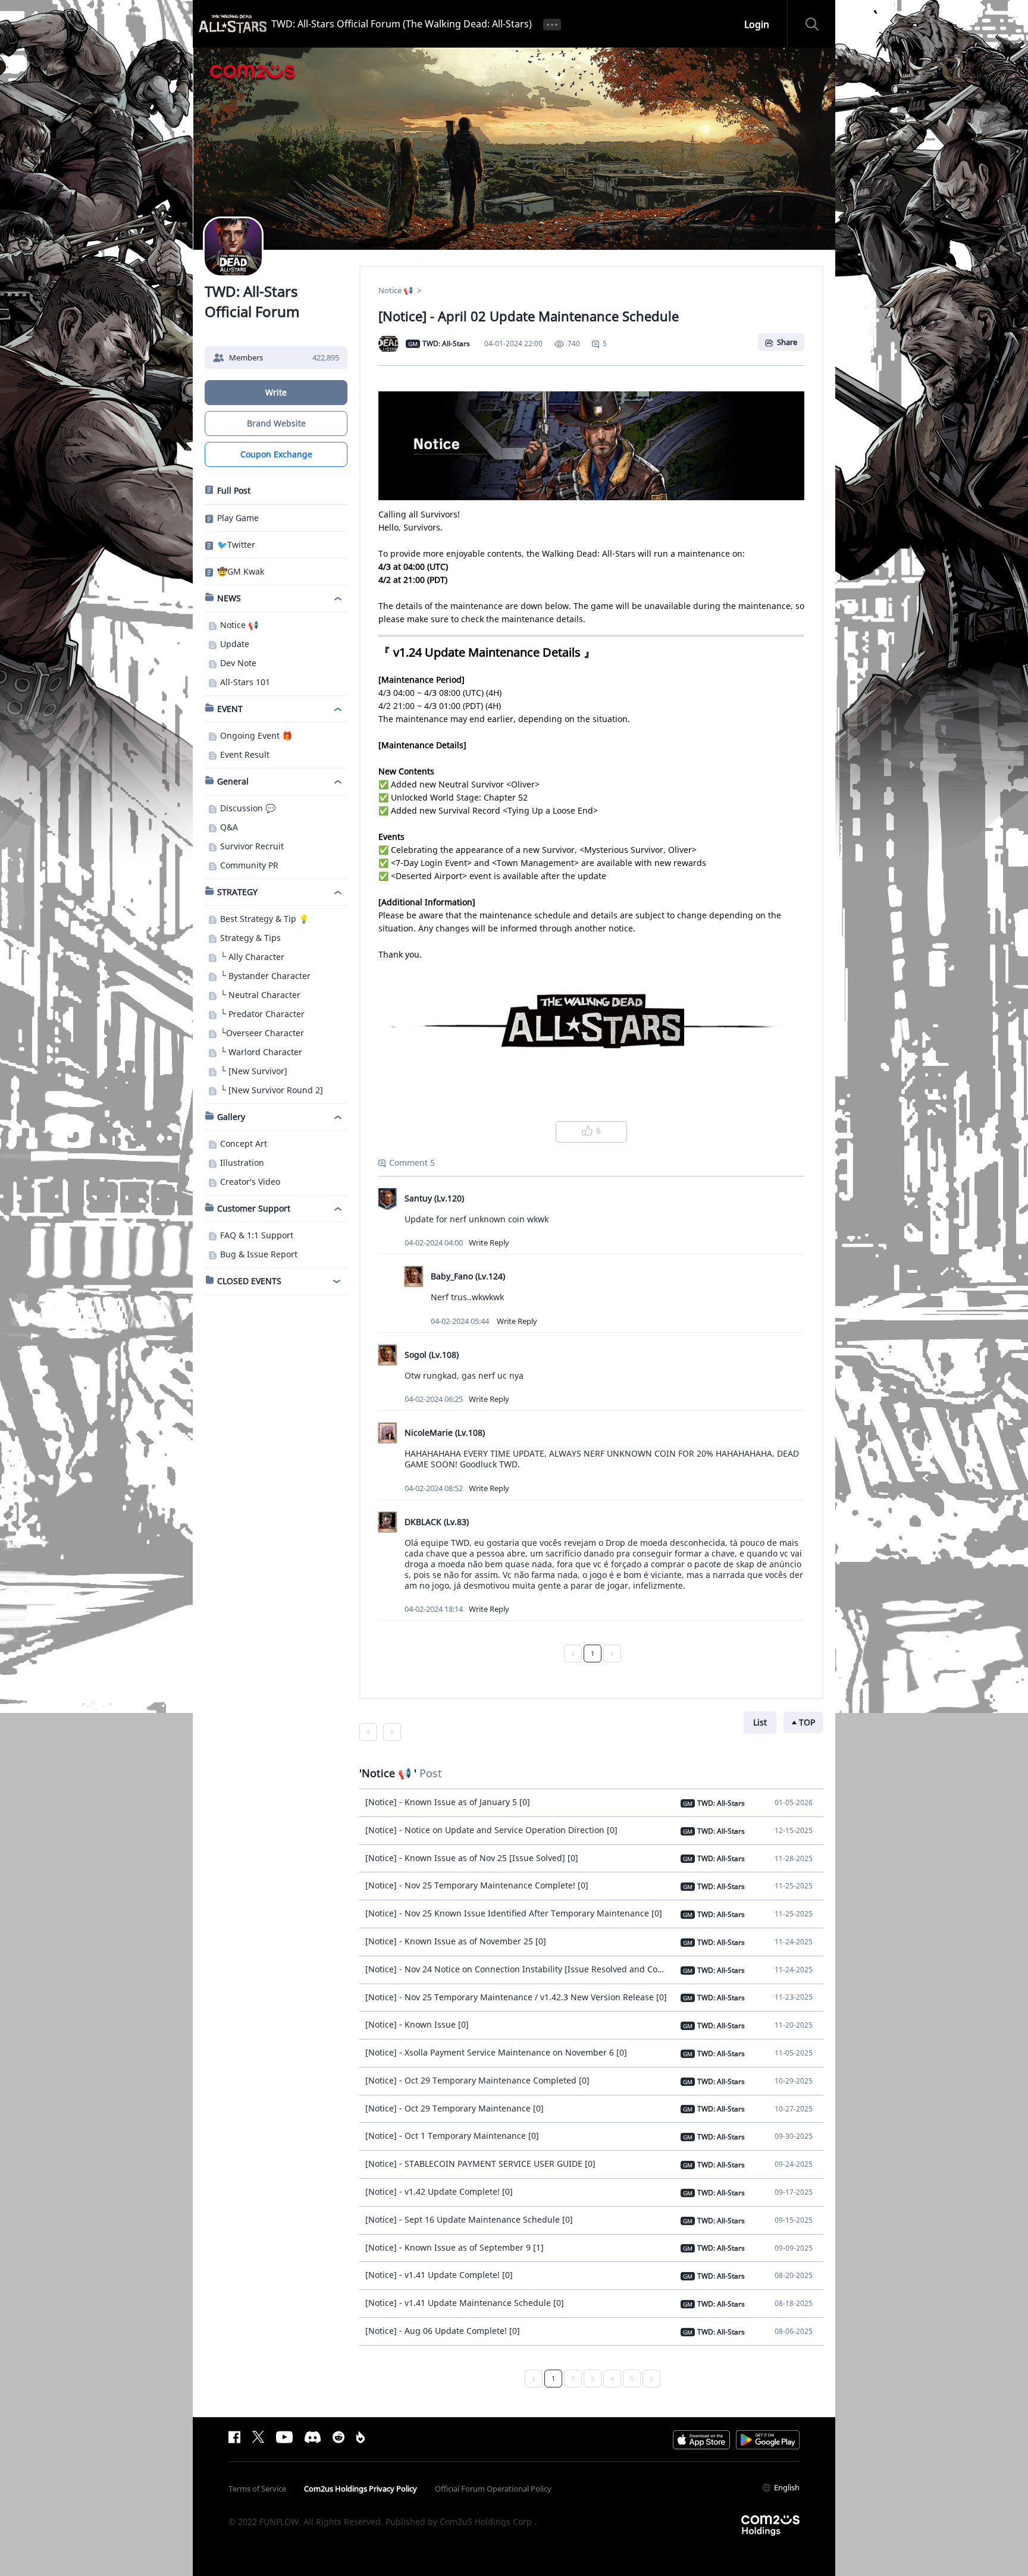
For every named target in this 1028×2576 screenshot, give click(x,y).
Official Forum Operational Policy (493, 2489)
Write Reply (489, 1242)
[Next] (612, 1653)
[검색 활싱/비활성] (817, 24)
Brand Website (276, 423)
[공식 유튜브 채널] (284, 2437)
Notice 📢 (397, 290)
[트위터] (258, 2437)
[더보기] (552, 24)
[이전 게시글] (368, 1732)
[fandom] (361, 2437)
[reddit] (339, 2437)
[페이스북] (234, 2437)
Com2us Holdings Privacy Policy (361, 2489)
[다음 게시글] (392, 1732)
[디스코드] (313, 2437)
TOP (807, 1722)
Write (276, 392)
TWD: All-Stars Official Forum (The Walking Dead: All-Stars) (402, 24)
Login (757, 24)
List (760, 1722)
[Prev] (573, 1653)
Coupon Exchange (276, 454)
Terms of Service (257, 2489)
